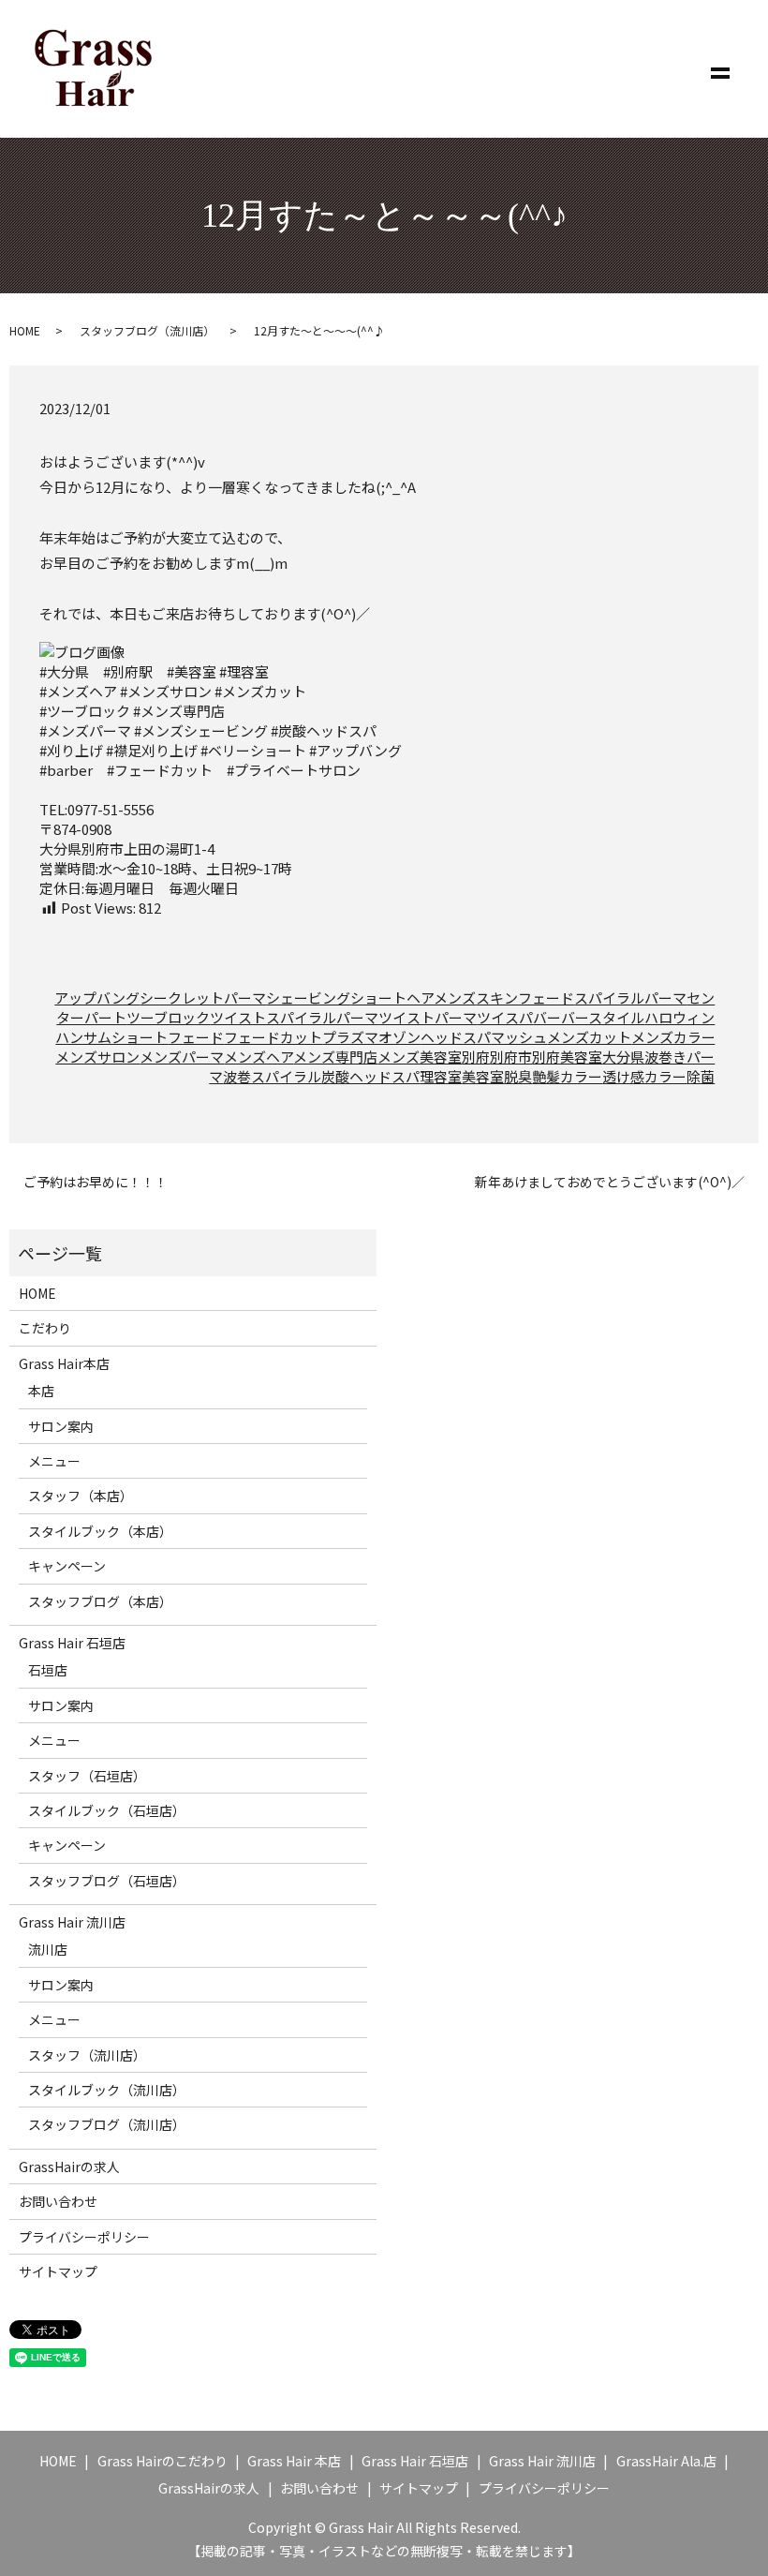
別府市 (511, 1057)
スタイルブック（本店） (100, 1531)
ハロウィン (679, 1017)
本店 (41, 1391)
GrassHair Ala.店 (666, 2461)
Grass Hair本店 (64, 1363)
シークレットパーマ (203, 998)
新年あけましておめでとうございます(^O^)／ (610, 1182)
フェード (196, 1037)
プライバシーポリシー (84, 2237)
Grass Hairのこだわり (162, 2461)
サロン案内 (61, 1426)
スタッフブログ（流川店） (147, 330)
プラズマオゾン (371, 1037)
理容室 (441, 1076)
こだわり (45, 1328)
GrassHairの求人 (69, 2167)
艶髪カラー (567, 1076)
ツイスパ (505, 1017)
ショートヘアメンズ (413, 998)
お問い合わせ (58, 2201)
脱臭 (518, 1076)
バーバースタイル (589, 1017)
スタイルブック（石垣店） (107, 1810)
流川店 (48, 1949)
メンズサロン (97, 1057)
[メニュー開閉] (720, 69)
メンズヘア (258, 1057)
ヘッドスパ (456, 1037)
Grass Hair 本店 (294, 2461)
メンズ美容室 (420, 1057)
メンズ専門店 (335, 1057)
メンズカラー (673, 1037)
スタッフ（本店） (81, 1496)
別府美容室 (567, 1057)
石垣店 (48, 1670)
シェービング (308, 998)
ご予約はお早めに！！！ (96, 1182)
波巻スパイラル (272, 1076)
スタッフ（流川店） (87, 2055)
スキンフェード (525, 998)
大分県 (623, 1057)
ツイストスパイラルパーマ (294, 1017)
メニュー (54, 1461)
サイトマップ (58, 2271)
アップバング (97, 998)
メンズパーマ (182, 1057)
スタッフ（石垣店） (87, 1776)
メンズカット (589, 1037)
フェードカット (273, 1037)
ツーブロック (168, 1017)
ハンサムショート (111, 1037)
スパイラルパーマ (630, 998)
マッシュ (519, 1037)
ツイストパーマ (428, 1017)
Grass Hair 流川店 (72, 1922)
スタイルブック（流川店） (107, 2090)
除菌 (701, 1076)
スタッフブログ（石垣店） (107, 1881)
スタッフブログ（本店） (100, 1601)
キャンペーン (67, 1566)
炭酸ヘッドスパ (370, 1076)
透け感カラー (644, 1076)
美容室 (483, 1076)
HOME (25, 330)
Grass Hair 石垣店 (72, 1643)
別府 (476, 1057)
